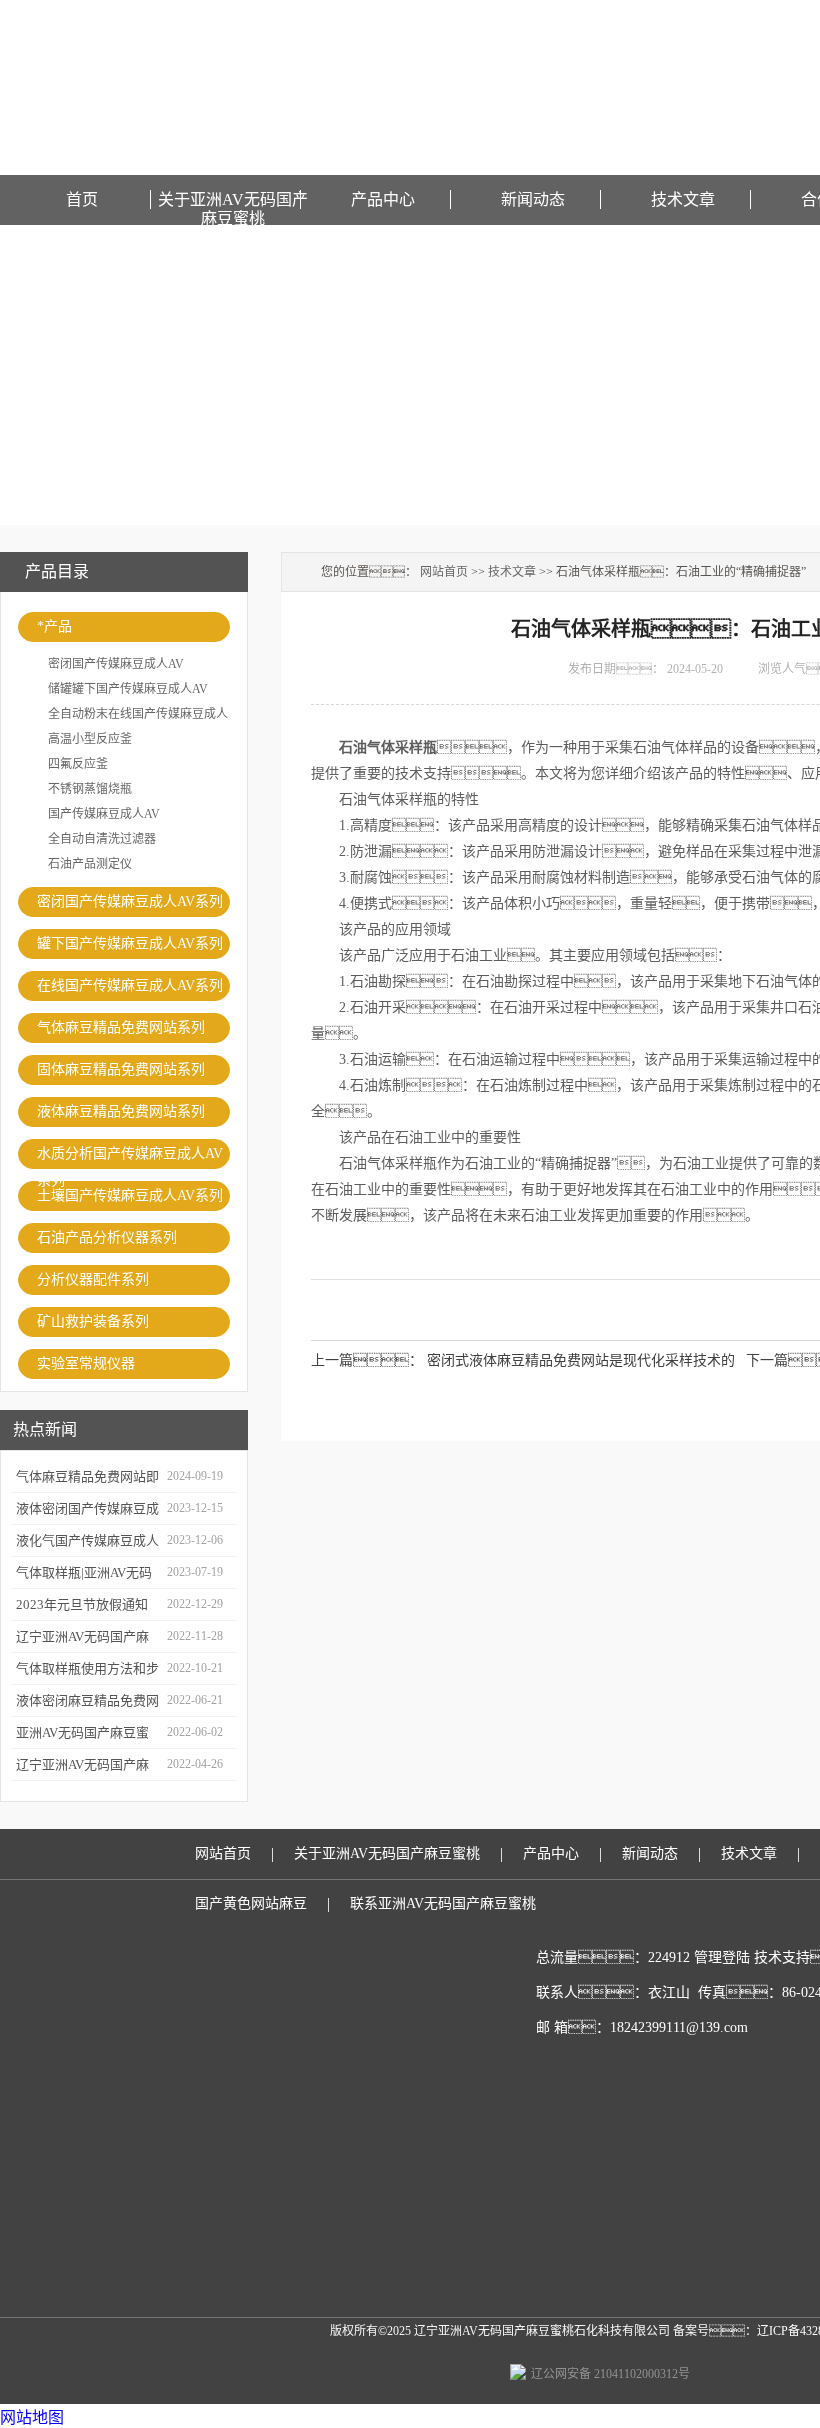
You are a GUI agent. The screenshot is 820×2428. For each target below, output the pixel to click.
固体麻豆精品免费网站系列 (121, 1069)
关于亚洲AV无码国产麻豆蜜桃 (233, 200)
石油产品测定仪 (90, 864)
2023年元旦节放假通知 (82, 1604)
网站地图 (32, 2417)
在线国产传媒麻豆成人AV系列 (130, 985)
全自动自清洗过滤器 (102, 839)
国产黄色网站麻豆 (251, 1903)
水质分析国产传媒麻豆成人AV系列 (130, 1157)
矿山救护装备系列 (93, 1321)
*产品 (54, 626)
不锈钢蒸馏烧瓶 (90, 789)
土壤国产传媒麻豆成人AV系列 (130, 1195)
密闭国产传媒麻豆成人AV (116, 664)
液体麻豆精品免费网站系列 (121, 1111)
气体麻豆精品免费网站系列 (121, 1027)
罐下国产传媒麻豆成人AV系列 (130, 943)
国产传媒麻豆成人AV (104, 814)
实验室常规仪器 (86, 1363)
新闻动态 (533, 199)
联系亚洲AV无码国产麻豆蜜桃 (443, 1903)
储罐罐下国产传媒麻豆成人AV (128, 689)
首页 (82, 199)
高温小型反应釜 (90, 739)
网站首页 (444, 572)
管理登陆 (722, 1957)
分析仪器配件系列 (93, 1279)
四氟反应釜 (78, 764)
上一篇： (367, 1360)
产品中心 (383, 199)
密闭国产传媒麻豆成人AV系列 (130, 901)
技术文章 (683, 199)
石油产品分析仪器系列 (107, 1237)
